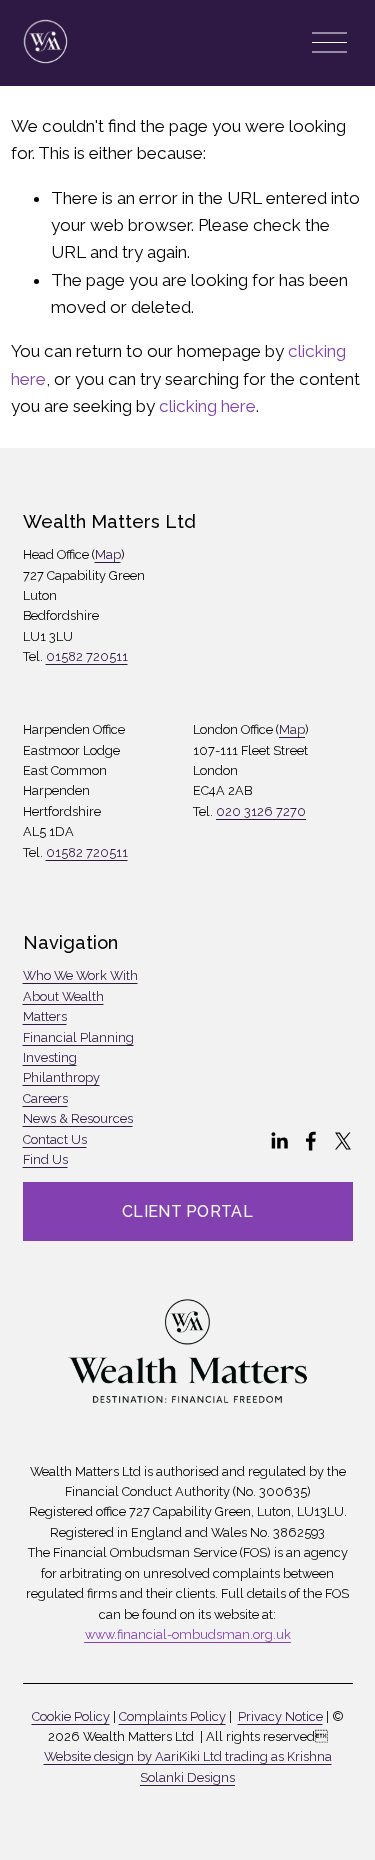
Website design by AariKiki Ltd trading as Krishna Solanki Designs (188, 1766)
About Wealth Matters (63, 1006)
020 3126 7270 (261, 811)
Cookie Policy (71, 1716)
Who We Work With (80, 975)
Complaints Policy (172, 1716)
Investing (50, 1057)
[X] (343, 1141)
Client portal (187, 1211)
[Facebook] (311, 1141)
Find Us (45, 1159)
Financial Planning (78, 1037)
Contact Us (55, 1139)
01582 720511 (87, 656)
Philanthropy (61, 1077)
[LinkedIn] (279, 1141)
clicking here (207, 406)
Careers (45, 1098)
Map (108, 554)
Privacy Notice (280, 1716)
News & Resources (78, 1118)
